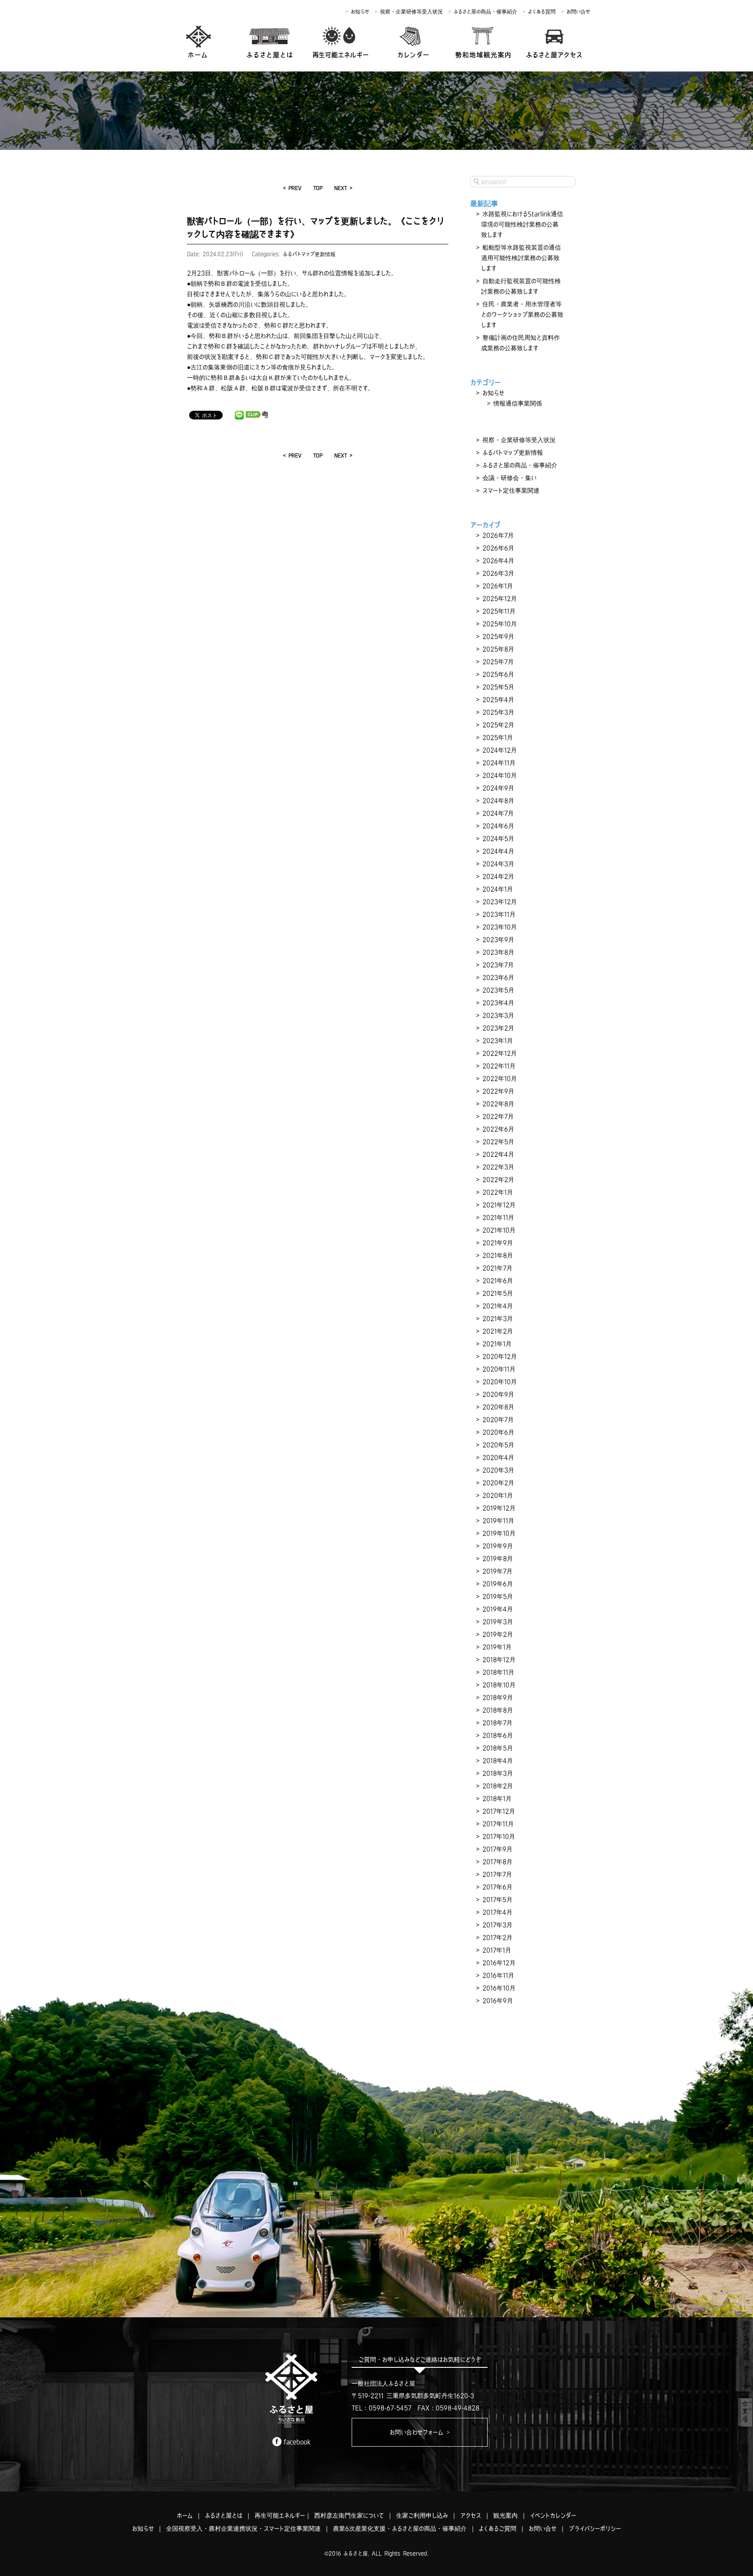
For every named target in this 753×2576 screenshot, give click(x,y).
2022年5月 (498, 1142)
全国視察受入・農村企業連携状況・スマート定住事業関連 (243, 2529)
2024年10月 (500, 775)
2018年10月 (499, 1685)
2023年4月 (498, 1003)
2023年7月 (498, 965)
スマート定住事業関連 (511, 490)
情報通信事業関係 (518, 403)
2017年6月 (497, 1887)
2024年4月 (498, 851)
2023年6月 (498, 977)
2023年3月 (498, 1015)
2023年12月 (500, 902)
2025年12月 (500, 598)
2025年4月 (498, 700)
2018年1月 (497, 1798)
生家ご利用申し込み (422, 2515)
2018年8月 (498, 1710)
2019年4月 (498, 1609)
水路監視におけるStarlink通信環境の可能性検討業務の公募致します (522, 224)
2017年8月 (497, 1862)
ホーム (185, 2515)
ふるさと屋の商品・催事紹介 (485, 12)
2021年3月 (498, 1318)
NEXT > (343, 188)
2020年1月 (498, 1495)
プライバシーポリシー (595, 2529)
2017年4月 (497, 1912)
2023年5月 (498, 990)
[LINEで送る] (239, 415)
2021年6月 (498, 1281)
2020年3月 (498, 1470)
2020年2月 (498, 1483)
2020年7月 (498, 1420)
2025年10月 (500, 624)
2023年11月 (499, 914)
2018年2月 (498, 1786)
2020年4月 (498, 1457)
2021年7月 (497, 1268)
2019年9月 (498, 1546)
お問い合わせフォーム (420, 2432)
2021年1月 (497, 1344)
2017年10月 (499, 1836)
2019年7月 (497, 1571)
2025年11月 (499, 611)
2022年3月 (498, 1167)
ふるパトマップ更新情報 (309, 254)
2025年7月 (498, 662)
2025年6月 (498, 674)
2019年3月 (498, 1622)
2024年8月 (498, 801)
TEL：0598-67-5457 (382, 2408)
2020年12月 (500, 1356)
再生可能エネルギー (280, 2515)
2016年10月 (499, 1988)
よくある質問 (542, 12)
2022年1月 (498, 1192)
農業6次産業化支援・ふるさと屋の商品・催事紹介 (400, 2529)
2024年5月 (498, 838)
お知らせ (360, 12)
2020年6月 (498, 1432)
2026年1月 (498, 586)
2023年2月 (498, 1028)
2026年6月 (498, 548)
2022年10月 (500, 1078)
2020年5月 (498, 1445)
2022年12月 (500, 1053)
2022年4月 (498, 1154)
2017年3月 (497, 1925)
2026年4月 (498, 561)
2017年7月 (497, 1874)
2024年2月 (498, 876)
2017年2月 (497, 1937)
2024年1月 (498, 889)
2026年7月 (498, 535)
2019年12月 (499, 1508)
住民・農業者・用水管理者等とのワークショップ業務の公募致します (522, 314)
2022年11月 (499, 1066)
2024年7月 (498, 813)
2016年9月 (498, 2001)
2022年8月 (498, 1104)
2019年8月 (498, 1558)
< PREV (292, 188)
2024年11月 (499, 763)
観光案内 (505, 2515)
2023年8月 (498, 952)
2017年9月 (497, 1849)
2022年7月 (498, 1116)
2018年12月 (499, 1660)
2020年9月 (498, 1394)
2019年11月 (498, 1521)
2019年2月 (498, 1634)
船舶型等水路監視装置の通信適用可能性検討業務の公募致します (521, 258)
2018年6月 (498, 1735)
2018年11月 (498, 1672)
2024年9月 (498, 788)
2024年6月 (498, 826)
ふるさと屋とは (224, 2515)
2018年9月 (498, 1697)
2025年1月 (498, 737)
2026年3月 (498, 573)
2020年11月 (499, 1369)
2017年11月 (498, 1824)
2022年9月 (498, 1091)
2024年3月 (498, 864)
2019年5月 (498, 1596)
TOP (318, 188)
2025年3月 (498, 712)
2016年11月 (498, 1975)
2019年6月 (498, 1584)
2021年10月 (499, 1230)
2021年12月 (499, 1205)
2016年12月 (499, 1963)
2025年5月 (498, 687)
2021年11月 (498, 1217)
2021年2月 (498, 1331)
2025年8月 (498, 649)
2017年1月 (497, 1950)
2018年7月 (497, 1723)
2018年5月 (498, 1748)
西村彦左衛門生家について (349, 2515)
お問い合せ (578, 12)
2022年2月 (498, 1180)
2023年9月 (498, 940)
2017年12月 (499, 1811)
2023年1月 (498, 1041)
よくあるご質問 (498, 2529)
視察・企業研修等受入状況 (411, 12)
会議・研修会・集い (509, 478)
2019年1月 (497, 1647)
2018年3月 (498, 1773)
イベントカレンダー (553, 2515)
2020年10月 (500, 1382)
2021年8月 (498, 1255)
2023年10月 (500, 927)
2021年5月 (498, 1293)
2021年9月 (498, 1243)
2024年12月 (500, 750)
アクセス (471, 2515)
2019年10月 (499, 1533)
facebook (297, 2442)
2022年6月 (498, 1129)
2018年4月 (498, 1761)
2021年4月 (498, 1306)
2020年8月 (498, 1407)
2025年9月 (498, 636)
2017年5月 (497, 1900)
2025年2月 (498, 725)
